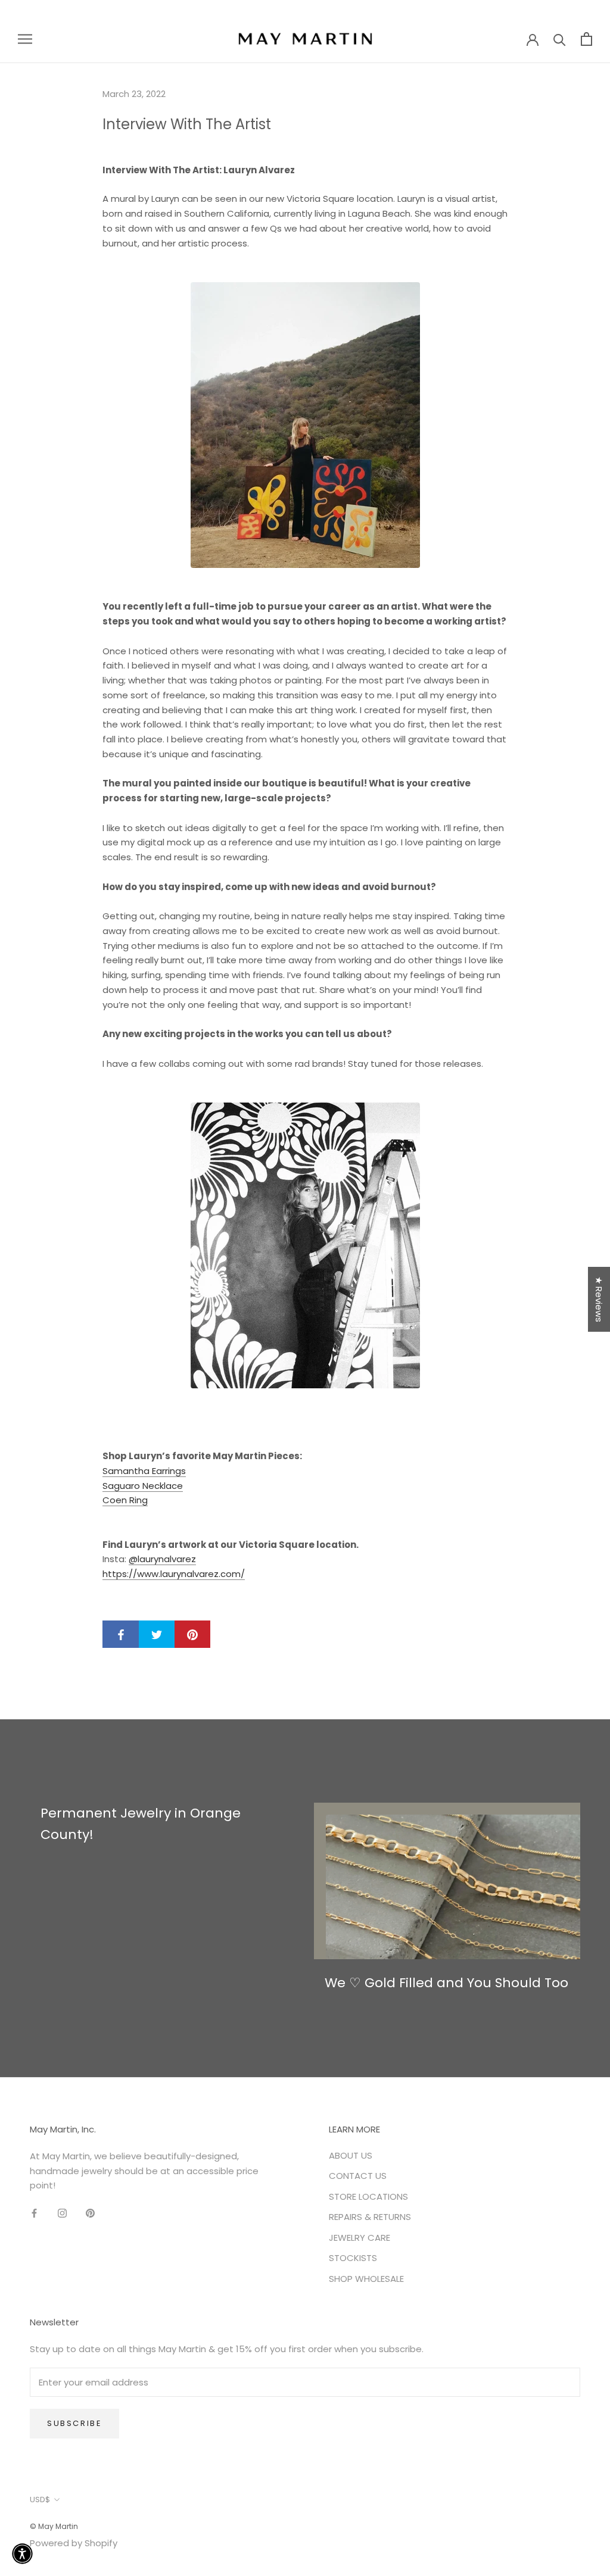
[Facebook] (34, 2213)
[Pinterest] (90, 2213)
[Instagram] (62, 2213)
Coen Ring (125, 1500)
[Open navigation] (25, 38)
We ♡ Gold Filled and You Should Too (446, 1983)
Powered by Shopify (74, 2543)
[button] (22, 2554)
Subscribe (74, 2423)
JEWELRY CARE (360, 2238)
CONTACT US (358, 2176)
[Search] (560, 39)
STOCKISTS (353, 2258)
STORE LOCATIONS (368, 2196)
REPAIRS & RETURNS (370, 2217)
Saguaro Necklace (143, 1486)
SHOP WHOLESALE (366, 2279)
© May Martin (54, 2526)
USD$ (40, 2499)
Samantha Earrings (144, 1471)
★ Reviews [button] (599, 1299)
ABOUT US (351, 2155)
